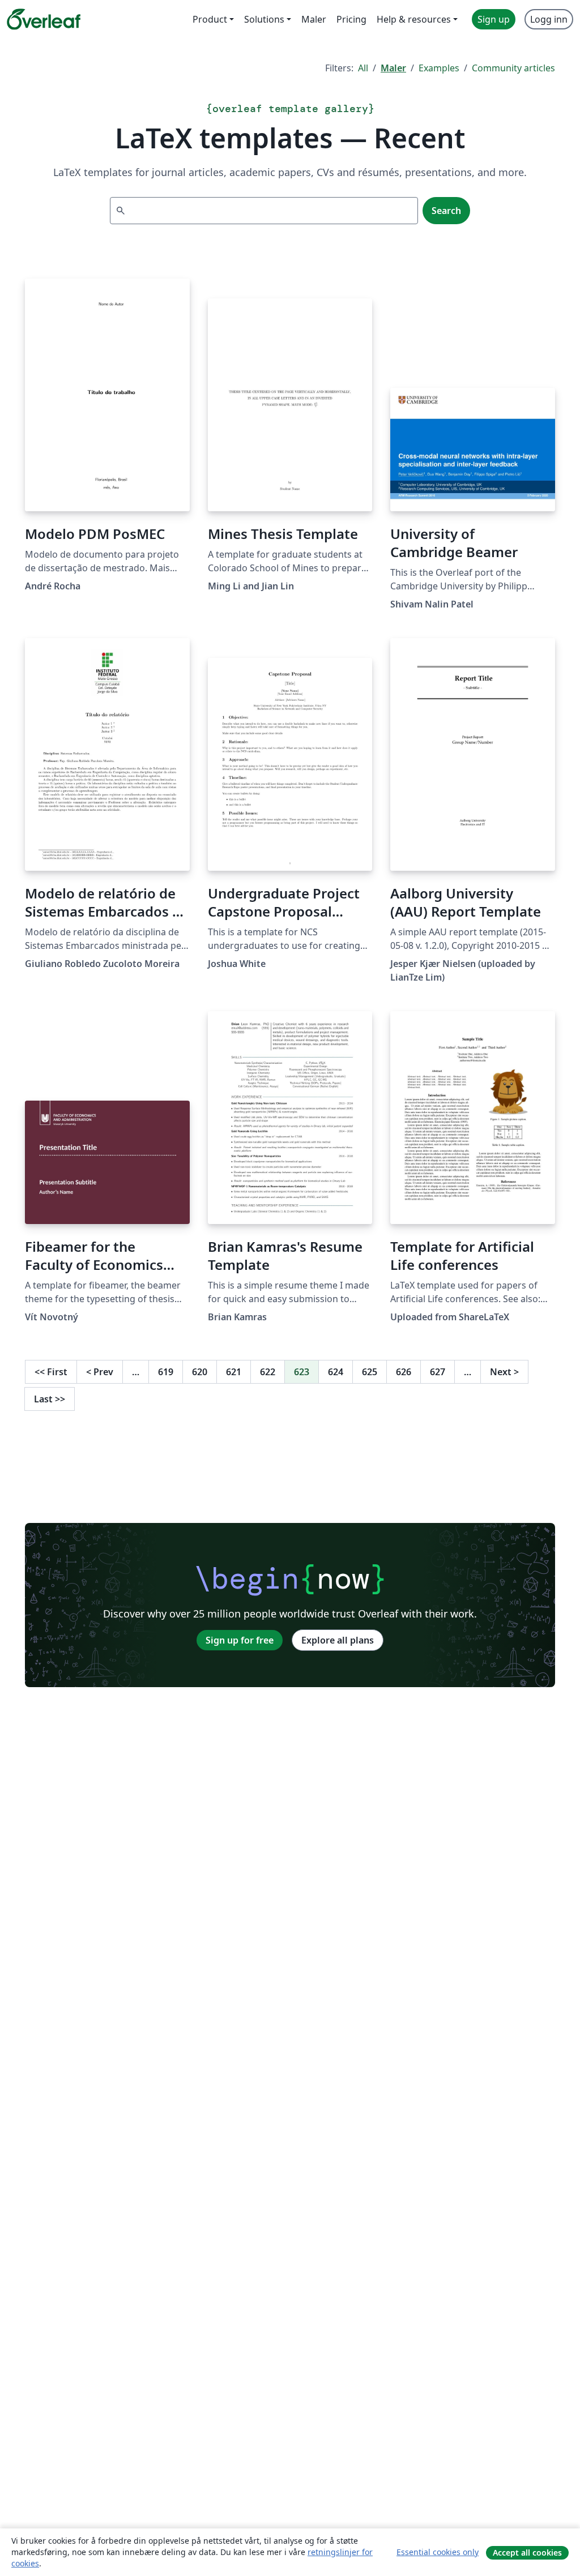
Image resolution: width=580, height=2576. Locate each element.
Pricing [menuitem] (351, 19)
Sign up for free (240, 1640)
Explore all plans (338, 1640)
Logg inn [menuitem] (549, 19)
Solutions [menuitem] (264, 19)
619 (166, 1372)
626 (404, 1372)
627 (438, 1372)
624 (336, 1372)
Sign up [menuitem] (494, 19)
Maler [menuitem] (314, 19)
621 (234, 1372)
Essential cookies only (438, 2552)
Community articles (513, 68)
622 (268, 1372)
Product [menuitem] (210, 19)
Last (50, 1399)
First (51, 1372)
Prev (100, 1372)
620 (200, 1372)
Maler (393, 68)
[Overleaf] (44, 19)
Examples (439, 68)
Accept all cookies (527, 2553)
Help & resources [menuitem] (414, 19)
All (363, 68)
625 (370, 1372)
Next (504, 1372)
